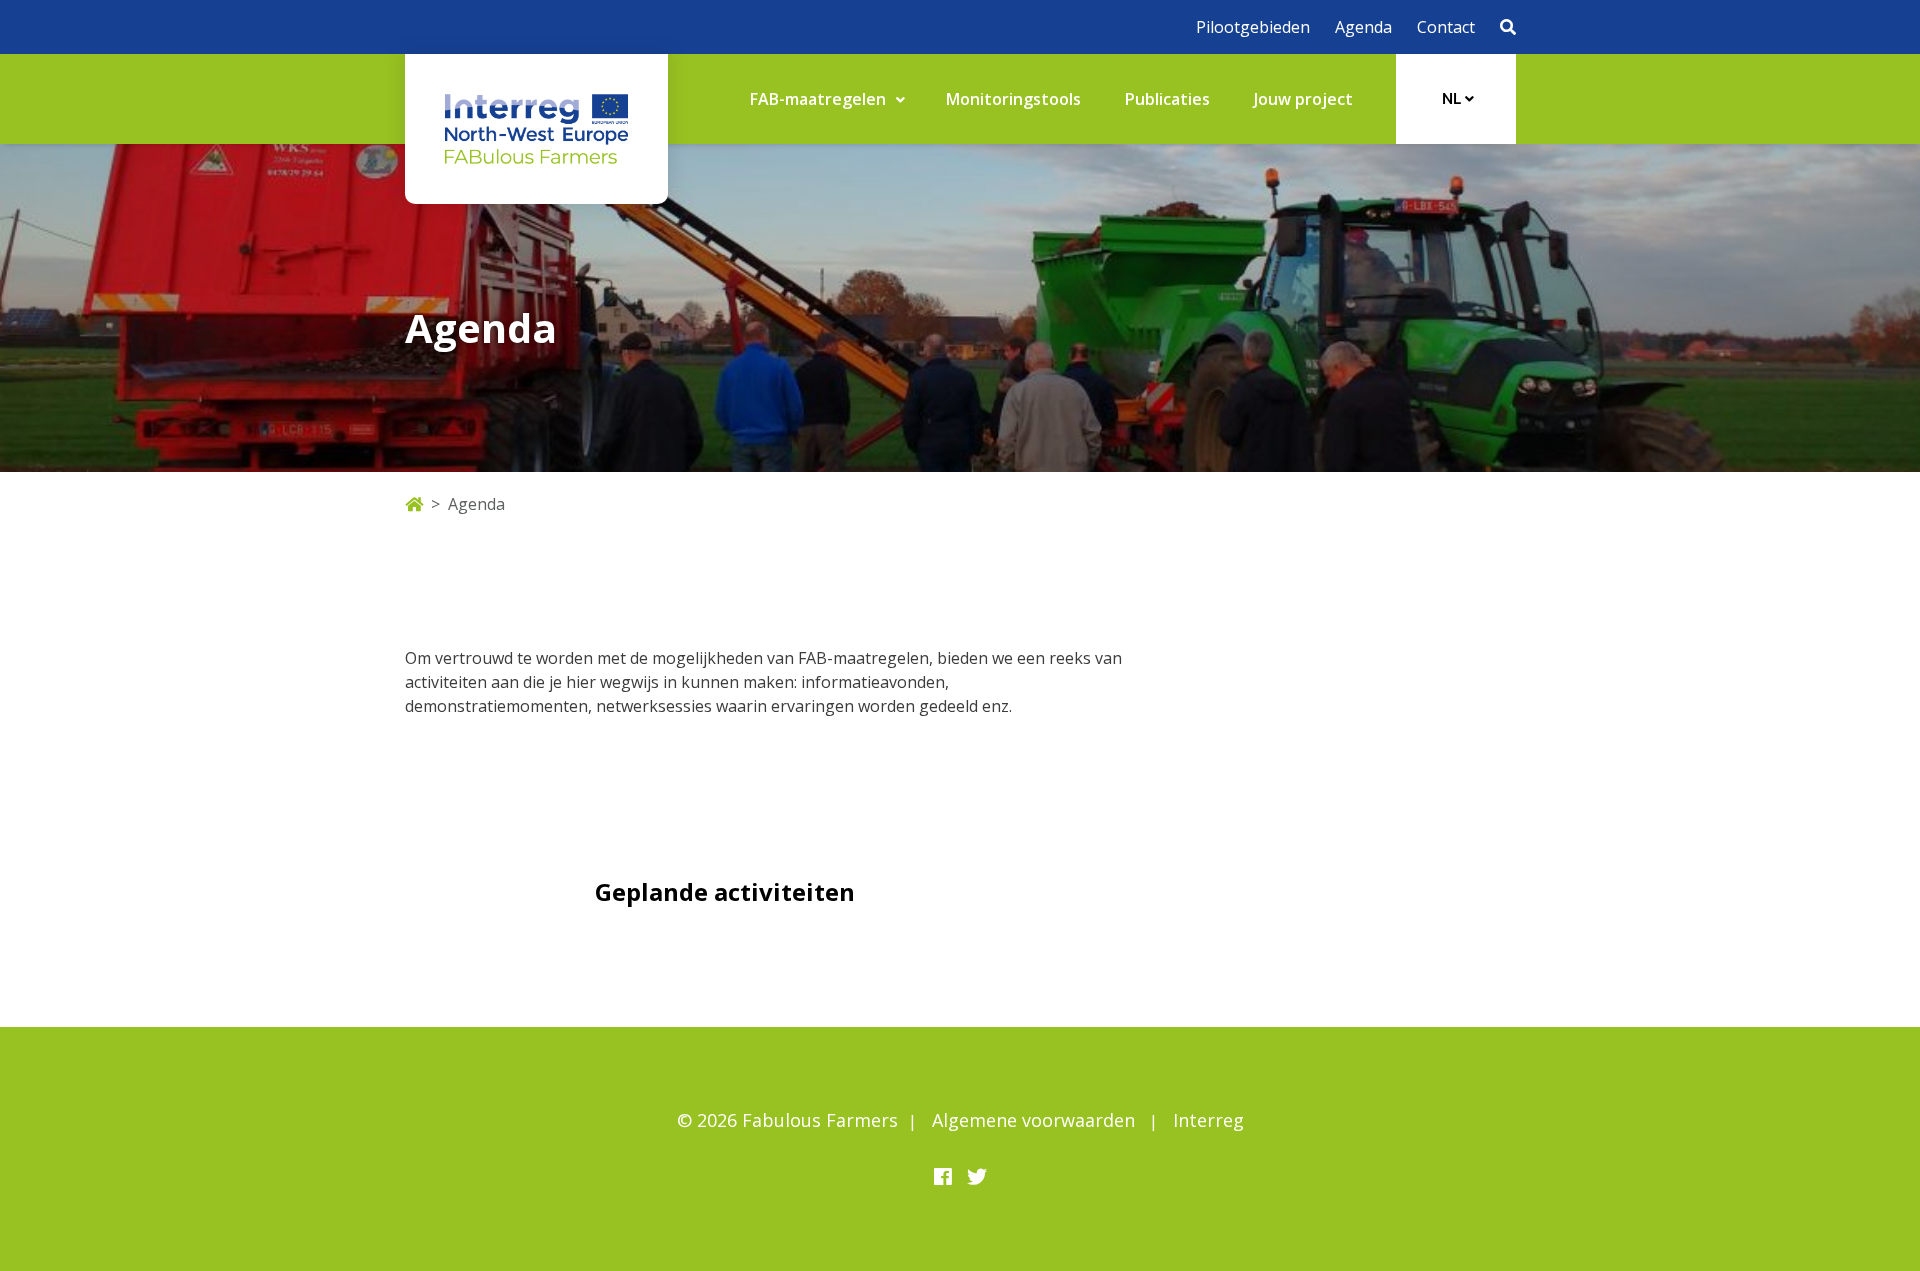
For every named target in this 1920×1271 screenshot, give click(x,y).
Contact (1446, 27)
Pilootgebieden (1253, 27)
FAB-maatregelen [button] (820, 99)
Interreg (1208, 1120)
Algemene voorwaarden (1033, 1120)
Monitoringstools (1013, 99)
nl (1453, 98)
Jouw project (1303, 99)
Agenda (1363, 27)
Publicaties (1167, 99)
